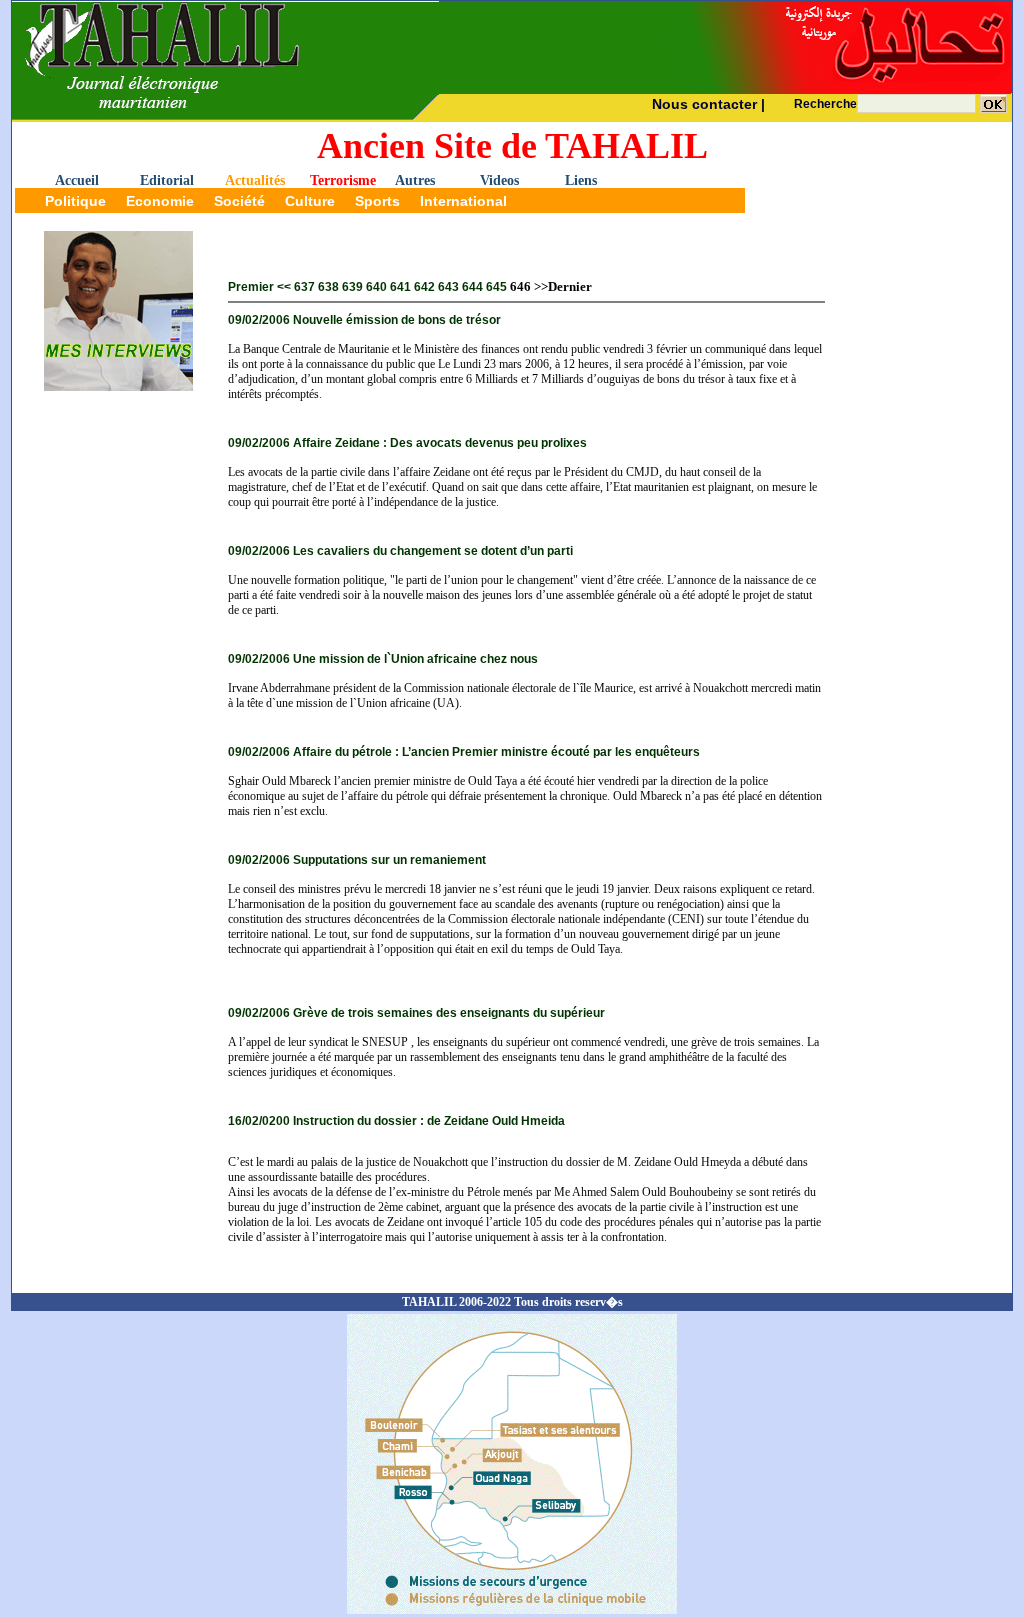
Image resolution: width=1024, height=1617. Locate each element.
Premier (251, 287)
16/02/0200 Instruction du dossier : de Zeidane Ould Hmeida (396, 1121)
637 (304, 287)
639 (352, 287)
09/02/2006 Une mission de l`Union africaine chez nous (383, 659)
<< (284, 287)
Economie (160, 201)
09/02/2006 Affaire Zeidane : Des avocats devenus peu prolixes (407, 443)
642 (424, 287)
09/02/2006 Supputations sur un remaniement (357, 860)
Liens (581, 180)
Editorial (167, 180)
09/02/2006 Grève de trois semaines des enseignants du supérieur (416, 1013)
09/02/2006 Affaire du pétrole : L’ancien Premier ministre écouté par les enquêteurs (464, 752)
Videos (499, 180)
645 (496, 287)
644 (472, 287)
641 (400, 287)
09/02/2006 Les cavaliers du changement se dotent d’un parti (400, 551)
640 (376, 287)
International (463, 201)
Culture (310, 201)
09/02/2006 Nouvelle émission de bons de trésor (364, 320)
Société (239, 201)
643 (448, 287)
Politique (75, 201)
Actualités (255, 180)
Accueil (77, 180)
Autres (415, 180)
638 (328, 287)
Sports (377, 201)
